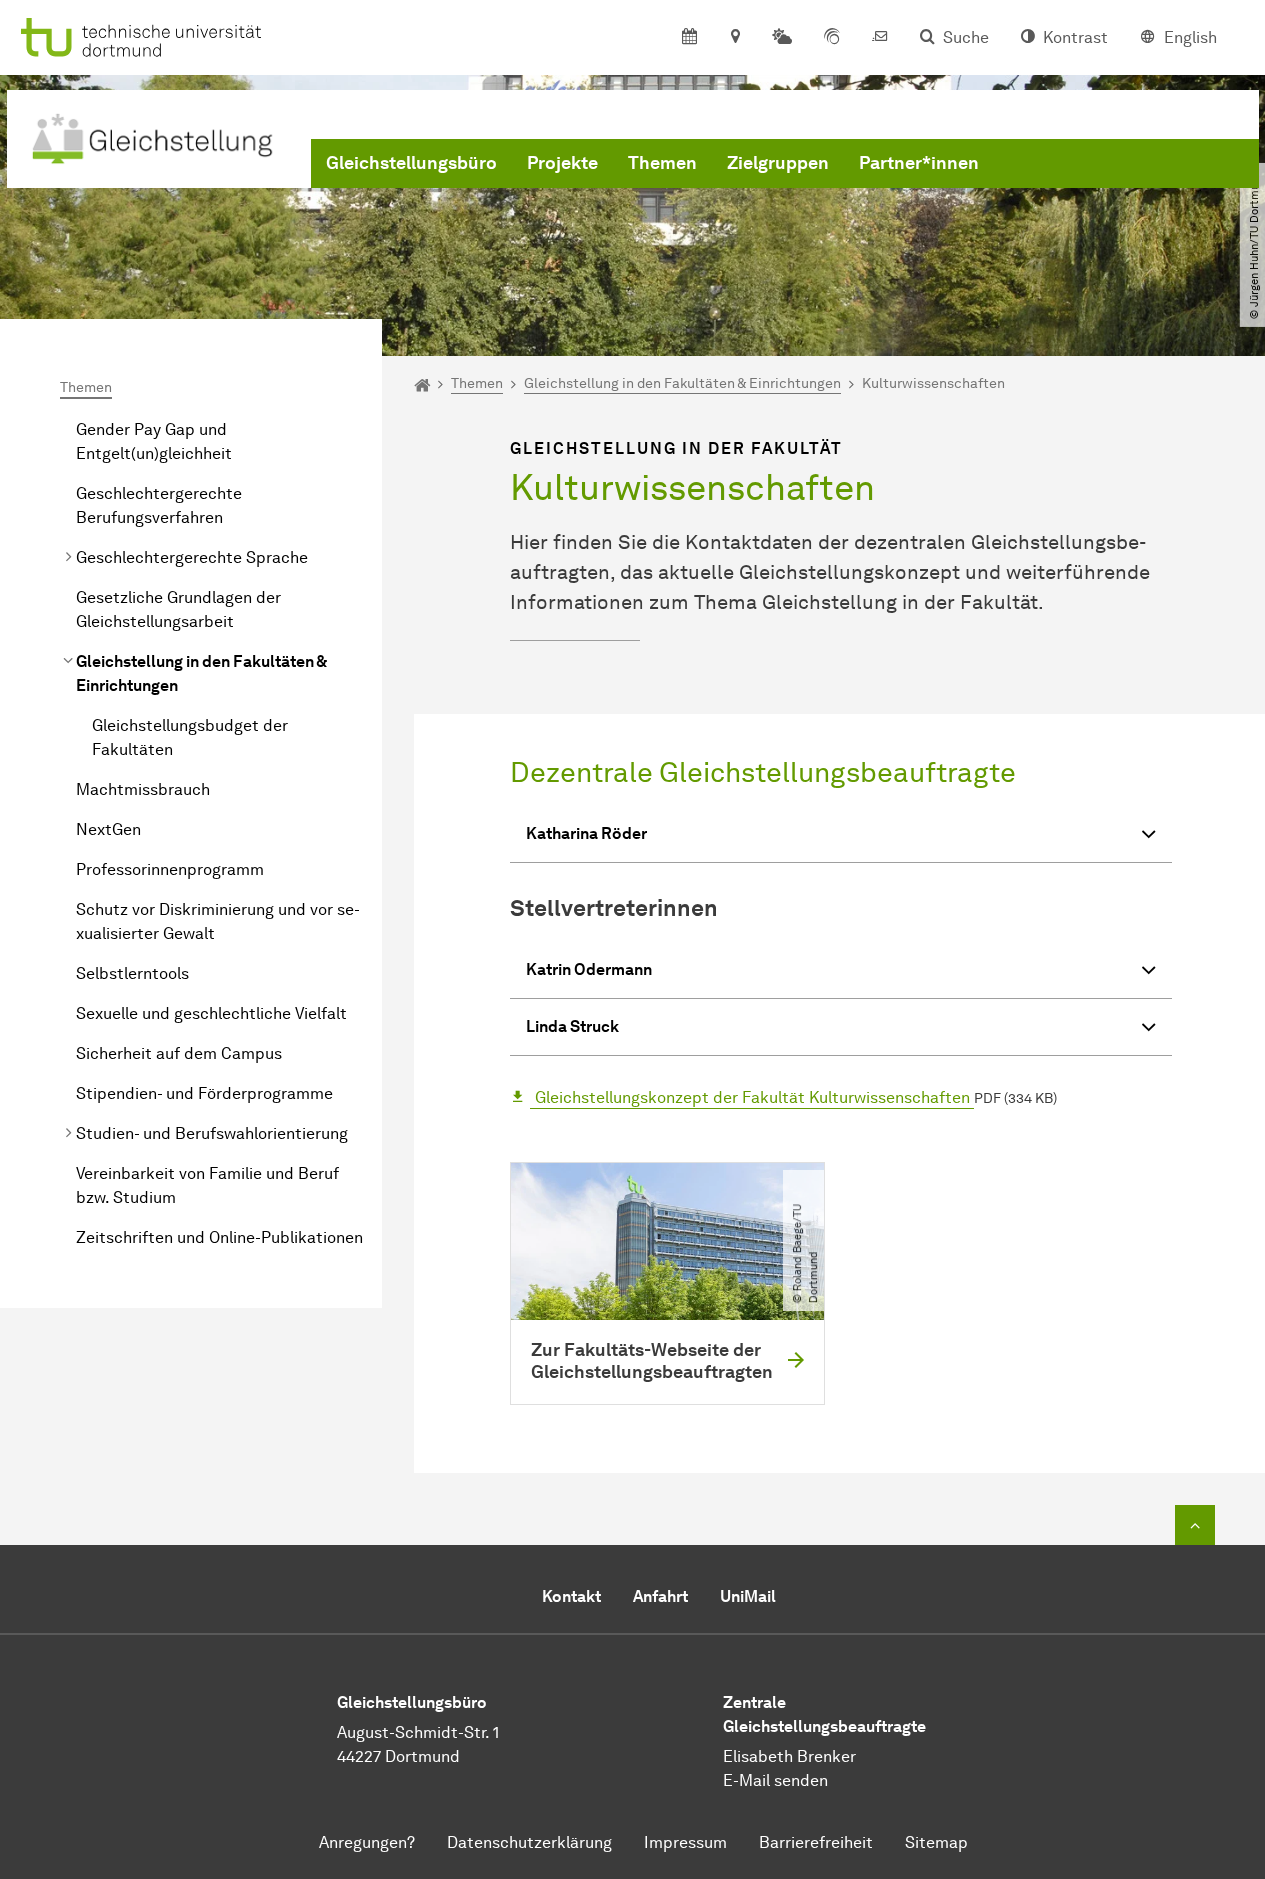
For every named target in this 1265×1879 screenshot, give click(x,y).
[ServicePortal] (832, 38)
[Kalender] (689, 38)
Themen (662, 163)
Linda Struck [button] (572, 1026)
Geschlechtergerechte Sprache (192, 557)
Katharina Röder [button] (586, 833)
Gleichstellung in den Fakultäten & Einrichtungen (201, 673)
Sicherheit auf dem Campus (179, 1053)
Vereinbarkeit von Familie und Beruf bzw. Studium (207, 1185)
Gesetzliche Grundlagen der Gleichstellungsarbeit (178, 609)
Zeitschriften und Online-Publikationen (219, 1237)
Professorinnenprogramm (170, 869)
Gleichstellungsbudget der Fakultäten (190, 737)
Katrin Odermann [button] (589, 969)
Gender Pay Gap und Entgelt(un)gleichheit (154, 441)
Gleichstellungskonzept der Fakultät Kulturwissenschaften (752, 1097)
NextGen (108, 829)
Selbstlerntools (132, 973)
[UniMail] (880, 38)
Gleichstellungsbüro (411, 163)
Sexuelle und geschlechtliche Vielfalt (211, 1013)
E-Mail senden (775, 1780)
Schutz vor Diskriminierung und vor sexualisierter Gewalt (218, 921)
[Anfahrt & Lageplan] (734, 38)
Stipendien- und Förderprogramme (204, 1093)
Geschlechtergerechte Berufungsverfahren (159, 505)
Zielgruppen (778, 163)
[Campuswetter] (782, 38)
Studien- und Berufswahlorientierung (212, 1133)
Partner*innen (919, 163)
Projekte (562, 163)
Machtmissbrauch (143, 789)
